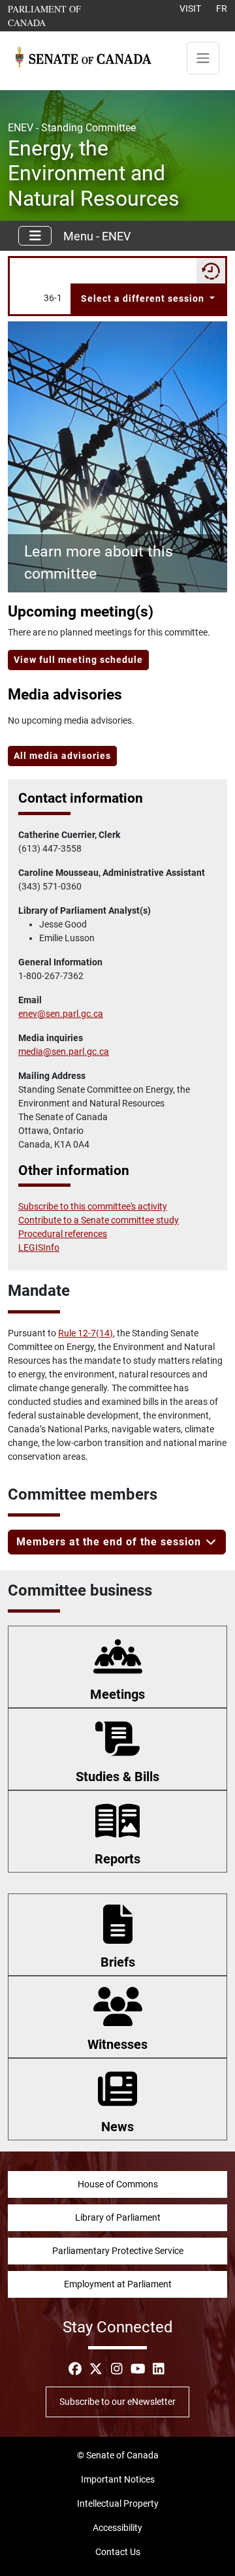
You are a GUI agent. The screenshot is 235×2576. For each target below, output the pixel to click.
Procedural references (63, 1234)
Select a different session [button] (144, 298)
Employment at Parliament (118, 2284)
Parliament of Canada (58, 15)
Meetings (117, 1694)
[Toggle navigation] (203, 58)
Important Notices (118, 2479)
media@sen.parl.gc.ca (64, 1052)
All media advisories (62, 756)
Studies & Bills (117, 1777)
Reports (117, 1859)
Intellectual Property (118, 2504)
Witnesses (117, 2044)
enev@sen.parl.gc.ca (61, 1014)
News (117, 2127)
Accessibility (117, 2528)
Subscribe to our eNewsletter (117, 2402)
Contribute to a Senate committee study (99, 1220)
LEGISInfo (39, 1248)
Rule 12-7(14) (86, 1333)
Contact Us (118, 2552)
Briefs (118, 1962)
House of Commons (118, 2184)
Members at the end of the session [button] (110, 1542)
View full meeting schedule (78, 660)
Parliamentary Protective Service (118, 2251)
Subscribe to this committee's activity (93, 1206)
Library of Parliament (118, 2217)
